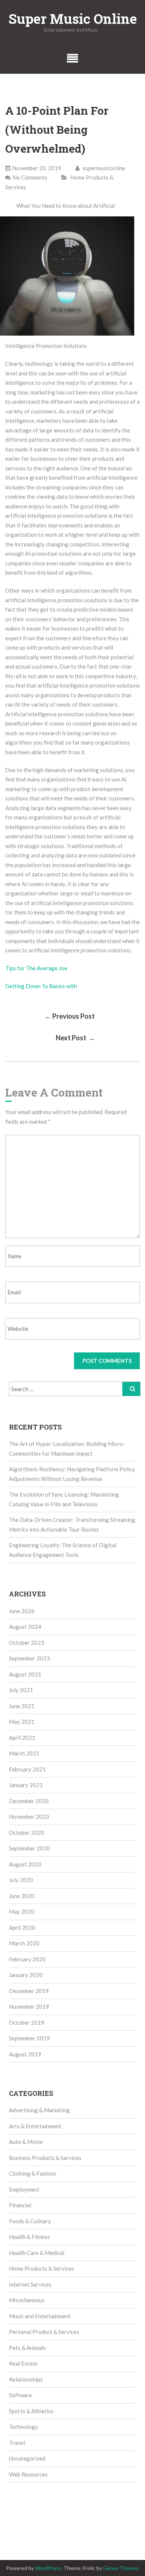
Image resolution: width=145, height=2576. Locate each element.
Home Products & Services (41, 2268)
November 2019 (29, 2006)
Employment (24, 2189)
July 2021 (21, 1690)
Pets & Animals (27, 2348)
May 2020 (22, 1912)
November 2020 (29, 1817)
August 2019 (25, 2054)
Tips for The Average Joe (36, 968)
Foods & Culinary (30, 2221)
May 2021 (22, 1722)
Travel (17, 2443)
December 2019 (29, 1991)
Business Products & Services (45, 2158)
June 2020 (22, 1896)
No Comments (30, 177)
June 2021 (22, 1706)
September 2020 (29, 1848)
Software (20, 2395)
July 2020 (21, 1880)
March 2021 (24, 1753)
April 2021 (22, 1738)
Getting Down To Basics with (41, 986)
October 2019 (27, 2023)
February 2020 (27, 1959)
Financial (20, 2205)
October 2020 (27, 1833)
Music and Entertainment (40, 2316)
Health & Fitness (29, 2237)
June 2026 (22, 1611)
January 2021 (26, 1785)
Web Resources (28, 2474)
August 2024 (25, 1627)
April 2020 (22, 1928)
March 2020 (24, 1943)
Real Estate (23, 2363)
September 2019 (29, 2038)
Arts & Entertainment (35, 2126)
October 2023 (27, 1643)
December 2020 (29, 1801)
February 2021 (27, 1769)
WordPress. (49, 2568)
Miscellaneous (27, 2300)
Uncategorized (27, 2458)
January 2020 (26, 1975)
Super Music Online (73, 19)
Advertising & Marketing (39, 2110)
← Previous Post (70, 1016)
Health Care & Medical (37, 2253)
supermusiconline (103, 168)
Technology (23, 2427)
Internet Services (30, 2284)
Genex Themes (121, 2568)
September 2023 (29, 1658)
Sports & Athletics (31, 2411)
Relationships (26, 2379)
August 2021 (25, 1674)
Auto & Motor (26, 2142)
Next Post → (75, 1038)
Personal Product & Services (44, 2332)
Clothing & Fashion (33, 2173)
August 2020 (25, 1864)
